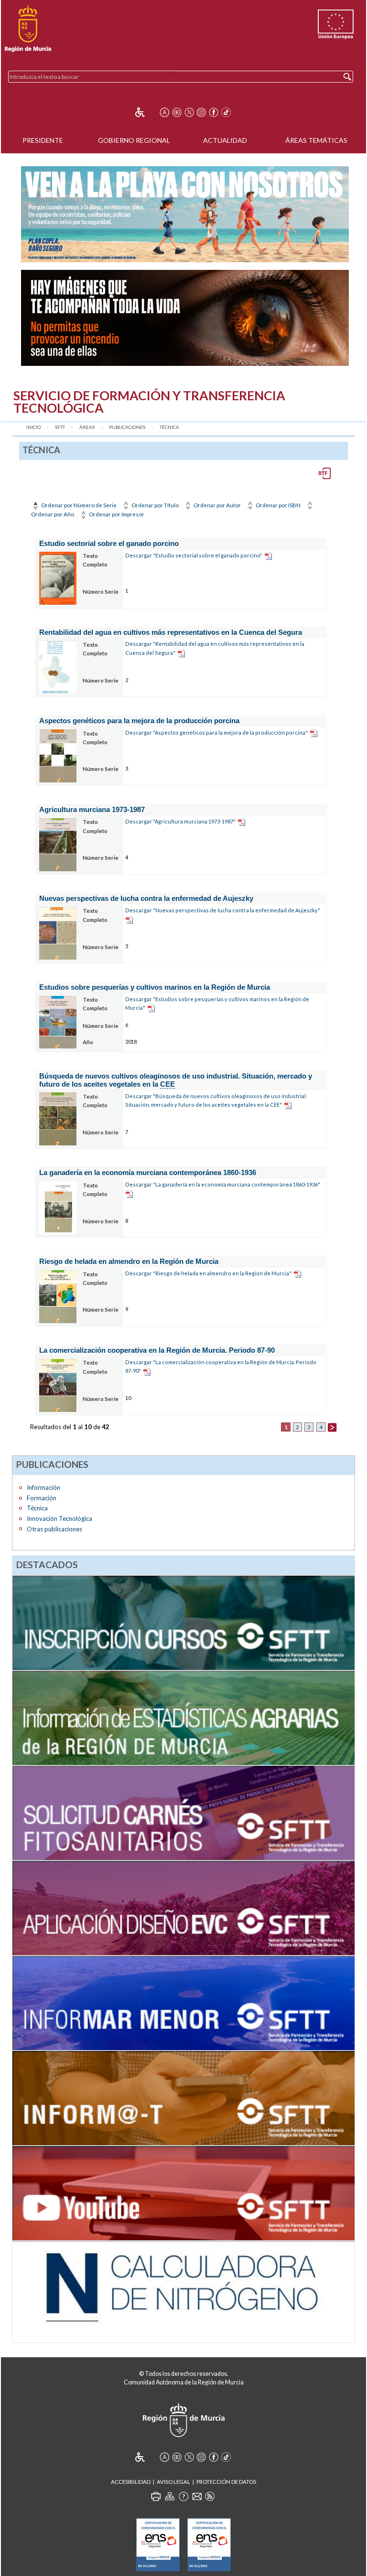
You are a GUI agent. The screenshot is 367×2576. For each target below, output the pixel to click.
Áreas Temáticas (316, 140)
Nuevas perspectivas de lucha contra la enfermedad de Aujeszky (146, 898)
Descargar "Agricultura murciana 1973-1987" (180, 821)
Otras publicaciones (54, 1529)
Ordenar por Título (155, 505)
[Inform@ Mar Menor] (183, 2002)
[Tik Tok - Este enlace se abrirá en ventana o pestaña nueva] (226, 112)
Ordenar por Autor (217, 505)
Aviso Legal (173, 2482)
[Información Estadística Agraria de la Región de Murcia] (183, 1717)
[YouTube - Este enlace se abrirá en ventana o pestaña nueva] (177, 112)
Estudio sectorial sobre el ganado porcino (109, 543)
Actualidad (225, 140)
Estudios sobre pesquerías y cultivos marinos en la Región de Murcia (155, 987)
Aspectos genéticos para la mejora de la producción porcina (139, 721)
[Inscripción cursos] (183, 1622)
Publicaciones (127, 427)
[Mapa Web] (170, 2496)
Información (43, 1487)
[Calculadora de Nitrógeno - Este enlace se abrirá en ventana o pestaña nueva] (183, 2291)
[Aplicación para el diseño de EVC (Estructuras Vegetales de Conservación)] (183, 1907)
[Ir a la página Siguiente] (332, 1427)
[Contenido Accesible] (146, 112)
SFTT (60, 427)
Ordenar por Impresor (116, 514)
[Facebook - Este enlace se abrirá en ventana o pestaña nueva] (214, 112)
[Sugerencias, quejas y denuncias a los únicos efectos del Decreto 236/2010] (197, 2496)
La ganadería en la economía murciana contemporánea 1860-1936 (148, 1172)
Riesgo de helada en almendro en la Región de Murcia (129, 1261)
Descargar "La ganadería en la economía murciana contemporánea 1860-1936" (223, 1184)
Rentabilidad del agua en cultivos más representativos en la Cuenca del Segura (171, 632)
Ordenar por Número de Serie (78, 505)
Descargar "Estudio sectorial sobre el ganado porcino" (194, 555)
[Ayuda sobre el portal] (183, 2496)
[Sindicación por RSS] (210, 2496)
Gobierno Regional (134, 140)
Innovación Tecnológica (59, 1518)
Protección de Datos (226, 2482)
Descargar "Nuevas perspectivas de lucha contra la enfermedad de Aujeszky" (223, 910)
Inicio (33, 427)
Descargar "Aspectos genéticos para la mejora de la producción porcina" (216, 732)
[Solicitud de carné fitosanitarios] (183, 1812)
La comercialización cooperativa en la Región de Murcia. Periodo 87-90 (157, 1350)
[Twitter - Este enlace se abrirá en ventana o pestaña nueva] (189, 112)
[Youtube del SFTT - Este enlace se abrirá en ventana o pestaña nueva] (183, 2192)
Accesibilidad (131, 2482)
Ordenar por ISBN (278, 505)
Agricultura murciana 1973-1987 (92, 809)
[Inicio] (28, 29)
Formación (42, 1498)
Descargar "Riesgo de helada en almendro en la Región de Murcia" (208, 1273)
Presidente (43, 140)
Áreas (87, 427)
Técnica (169, 427)
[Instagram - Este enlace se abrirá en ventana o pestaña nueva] (201, 112)
